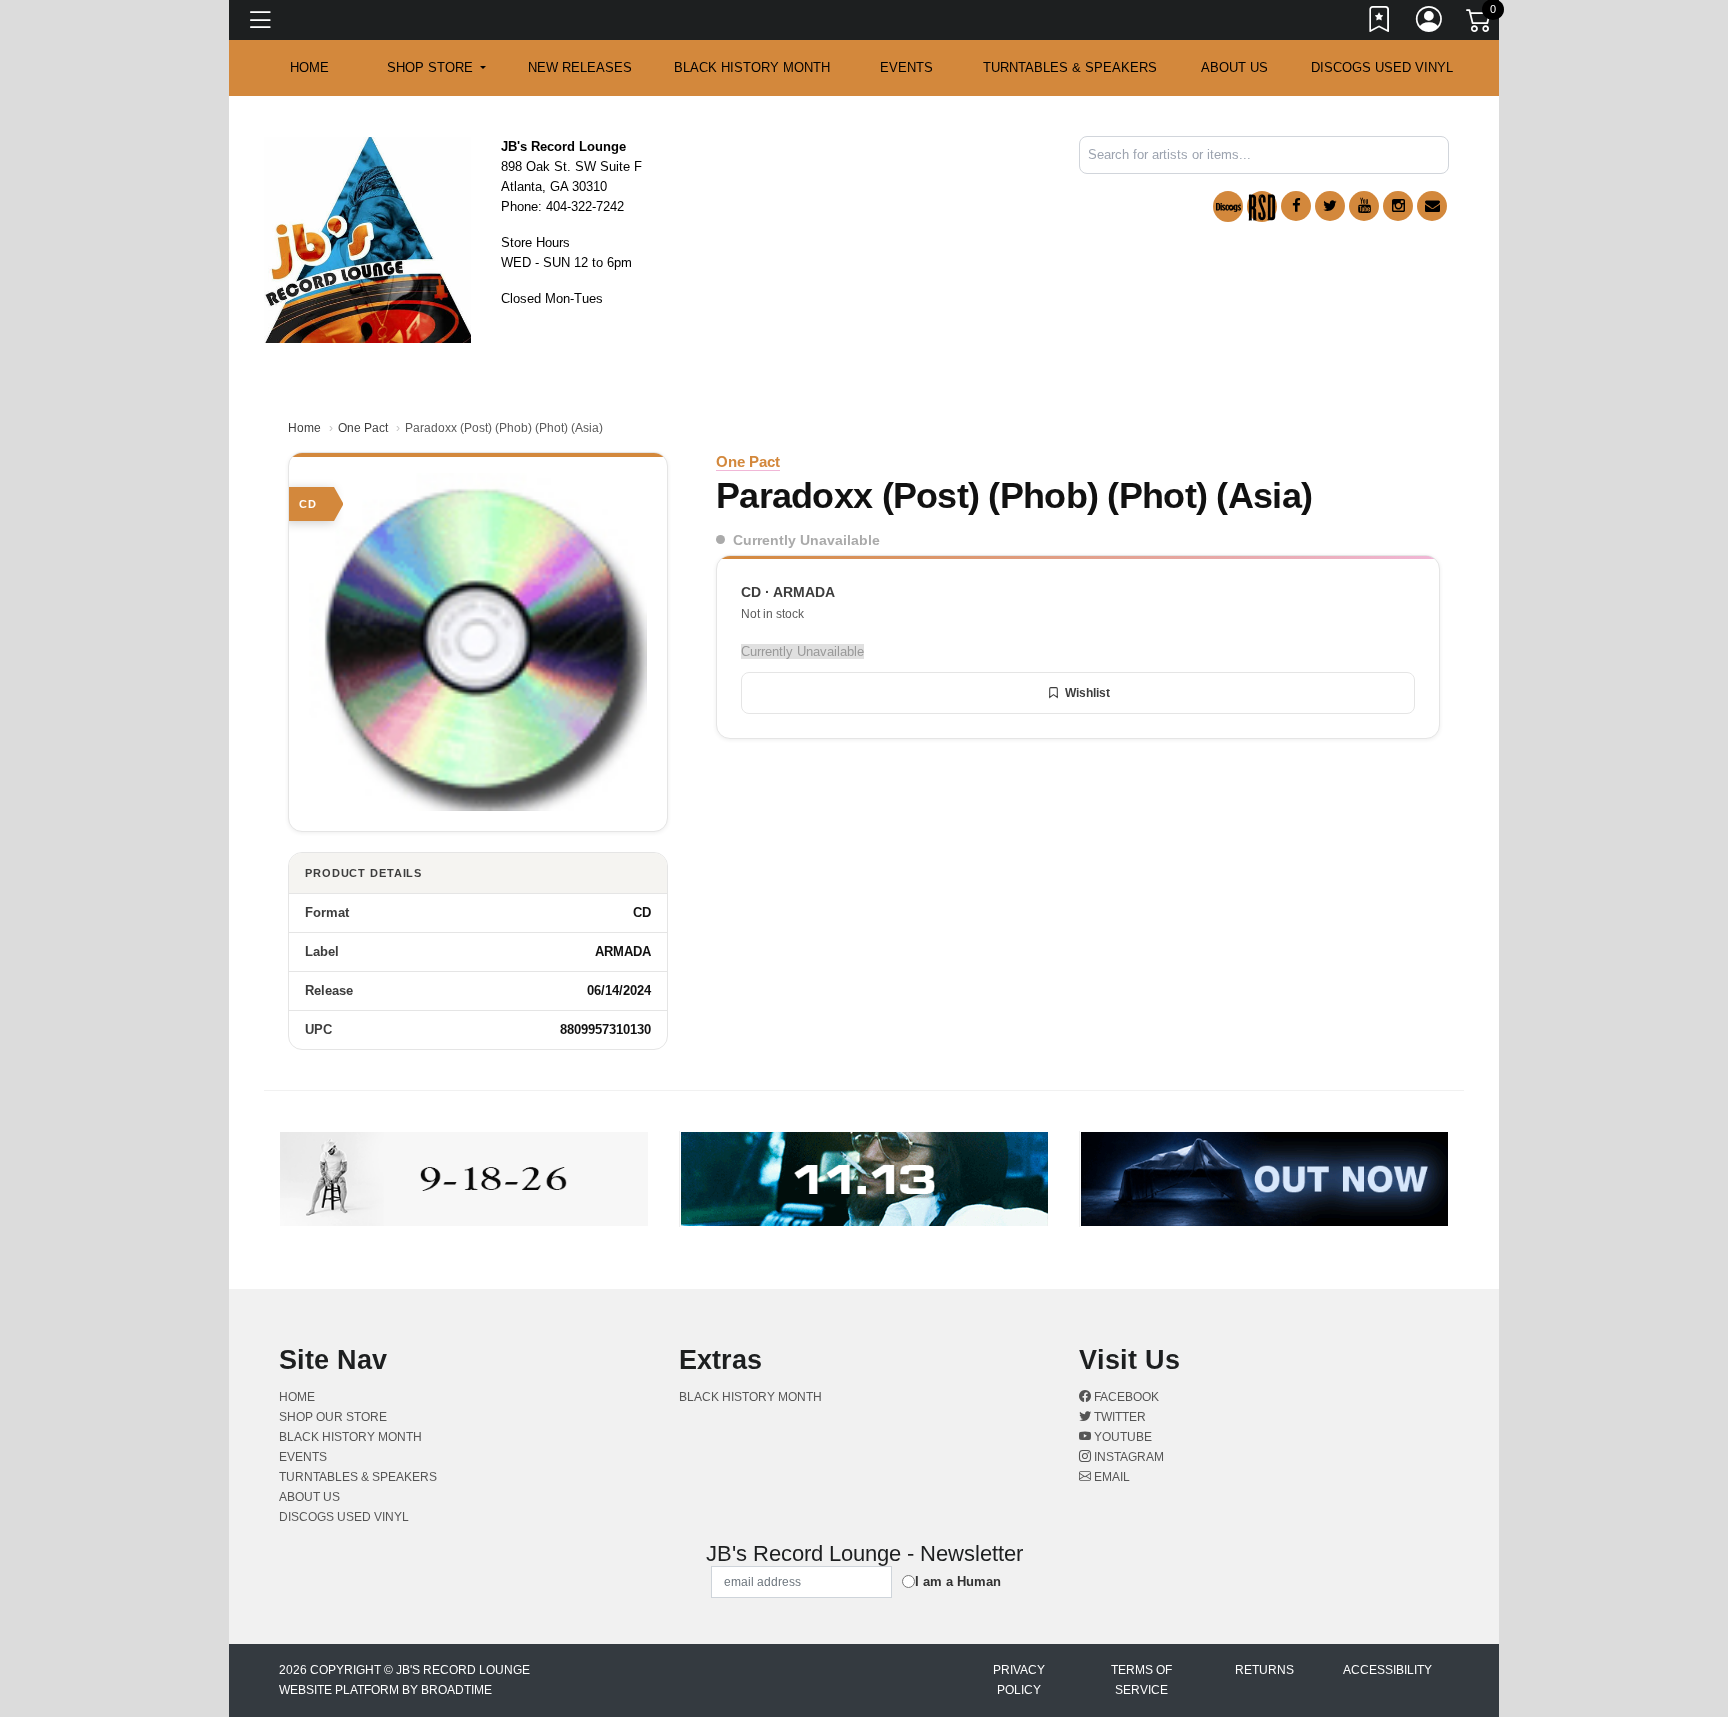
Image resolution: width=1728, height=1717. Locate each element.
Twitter (1118, 1417)
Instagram (1127, 1457)
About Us (1234, 67)
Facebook (1125, 1397)
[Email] (1432, 206)
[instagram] (1398, 206)
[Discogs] (1228, 206)
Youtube (1121, 1437)
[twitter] (1330, 206)
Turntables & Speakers (1070, 67)
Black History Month (752, 67)
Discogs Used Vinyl (1382, 67)
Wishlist (1087, 693)
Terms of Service (1141, 1680)
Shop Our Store (333, 1417)
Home (304, 428)
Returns (1264, 1670)
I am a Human (958, 1581)
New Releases (580, 67)
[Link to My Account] (1430, 23)
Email (1110, 1477)
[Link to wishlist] (1380, 23)
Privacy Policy (1019, 1680)
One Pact (363, 428)
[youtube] (1364, 206)
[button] (436, 68)
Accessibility (1387, 1670)
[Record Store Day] (1262, 206)
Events (906, 67)
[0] (1480, 24)
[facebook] (1296, 206)
